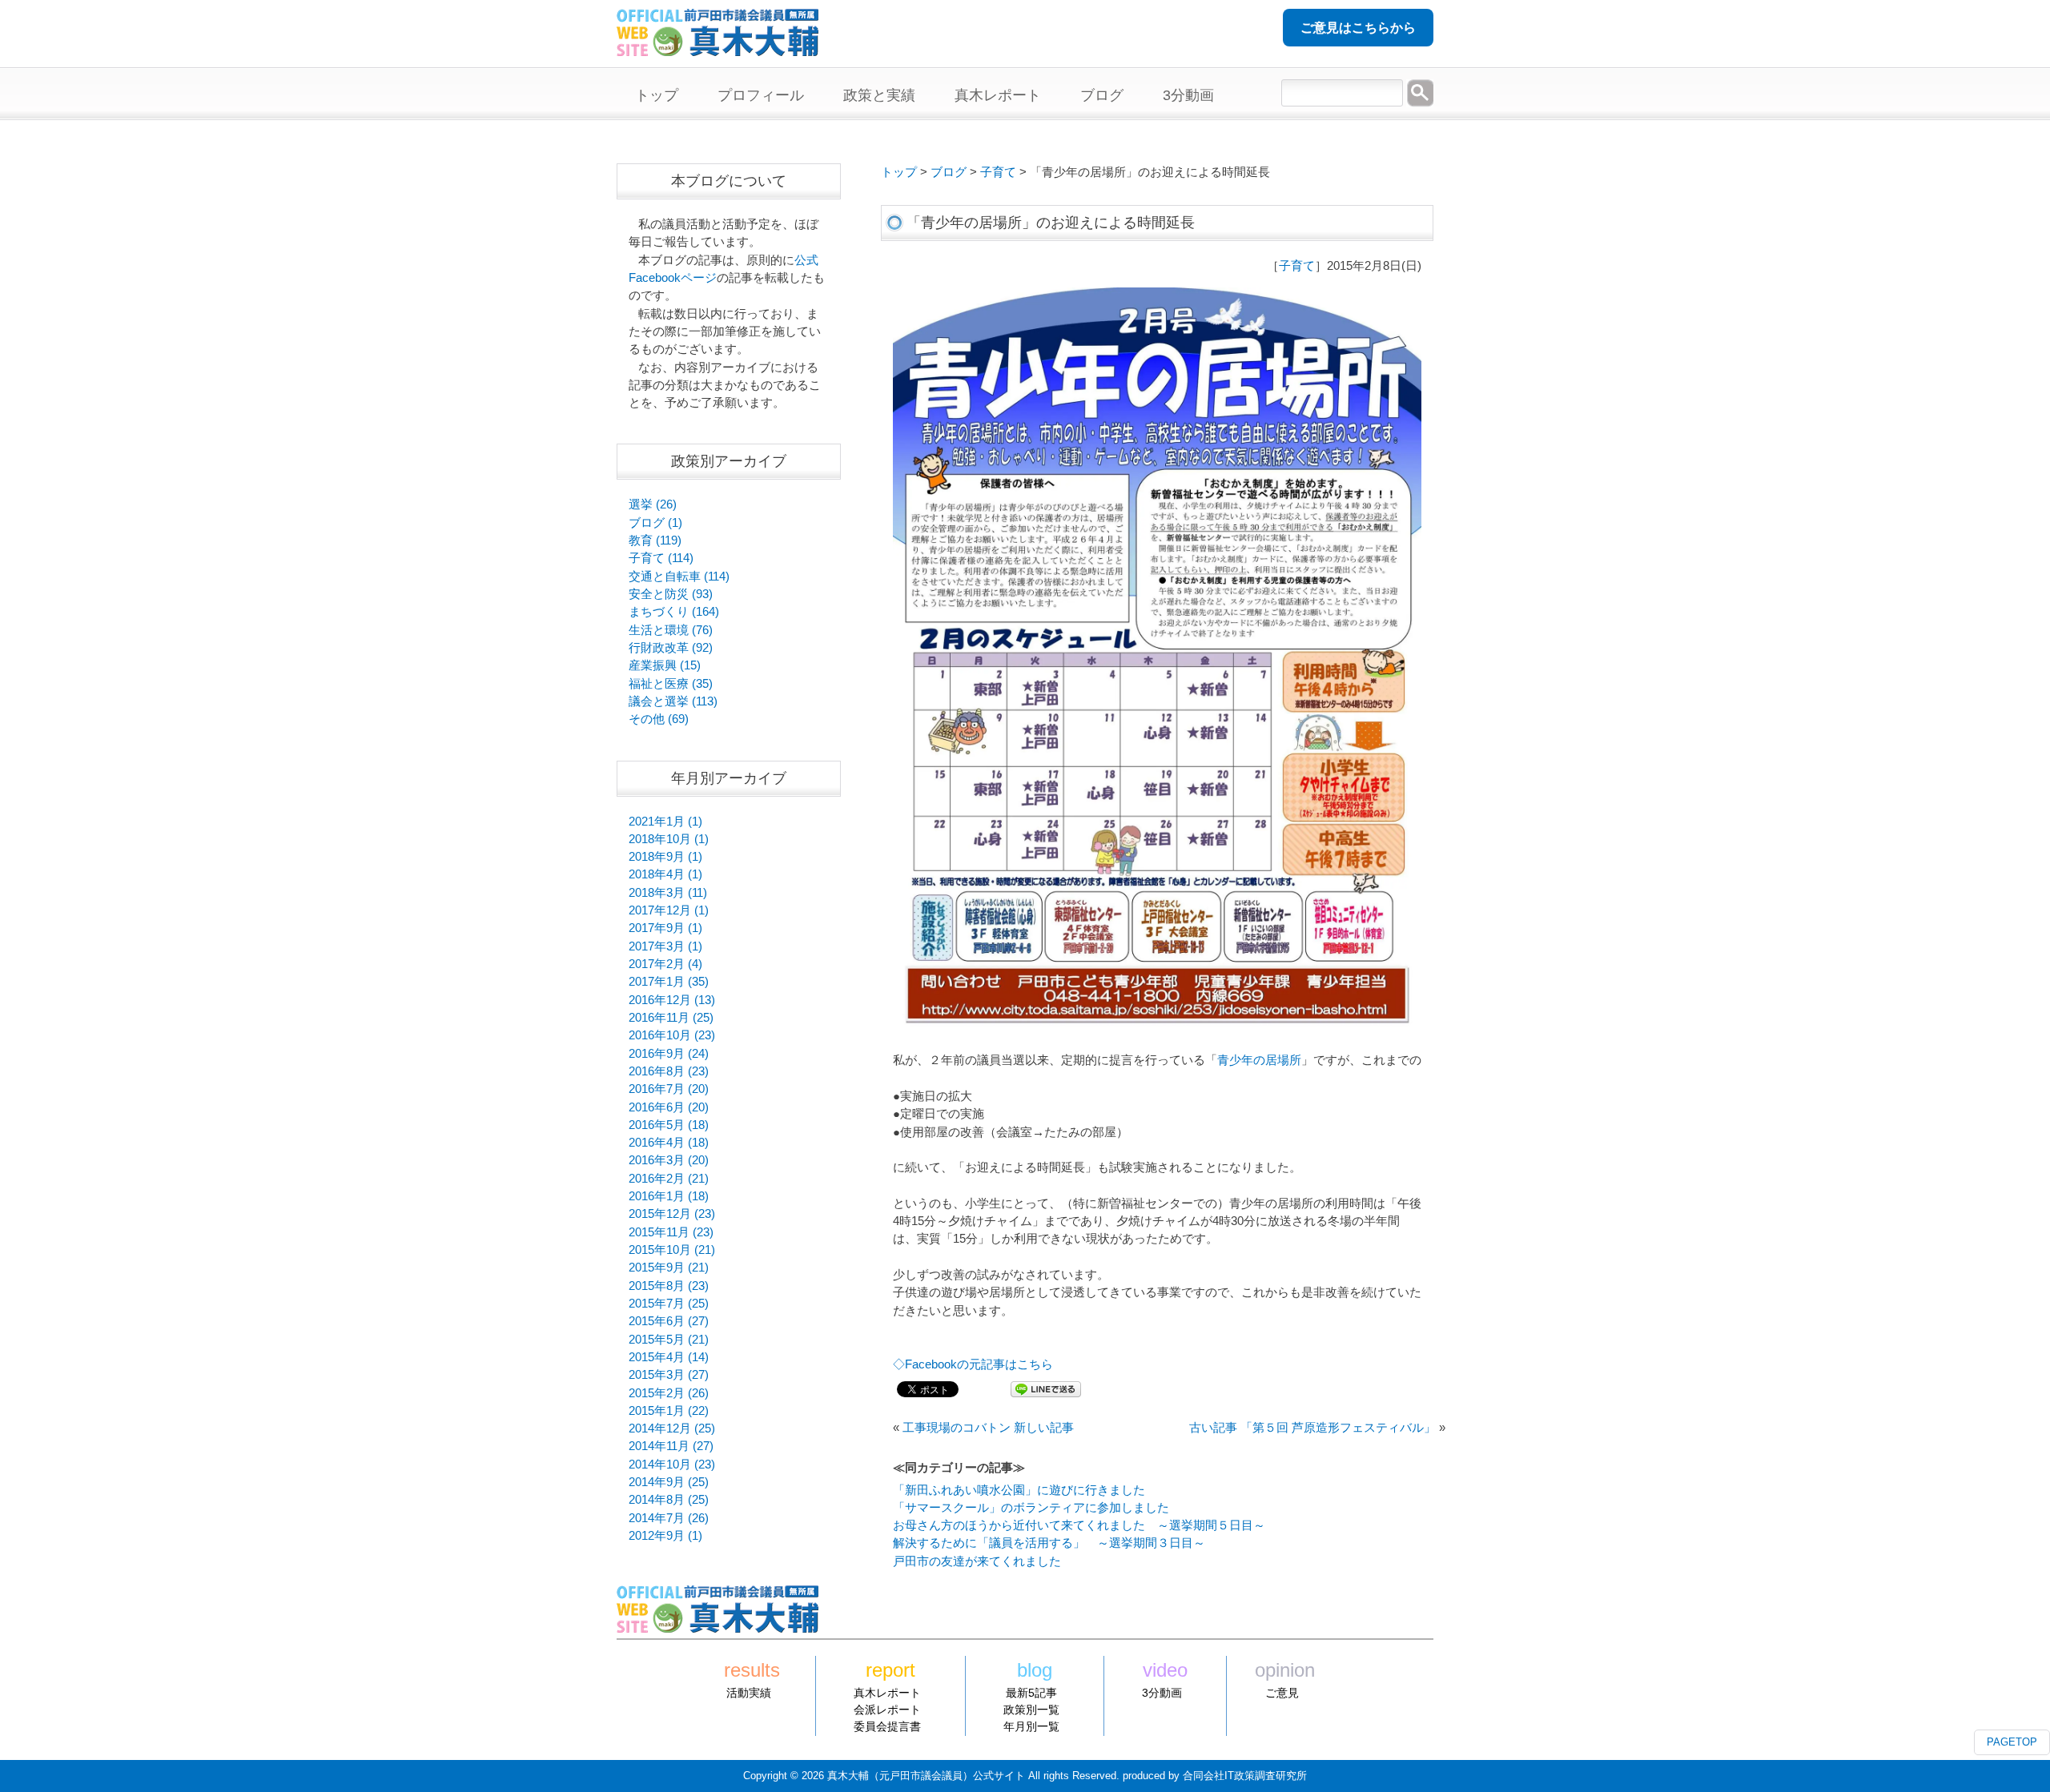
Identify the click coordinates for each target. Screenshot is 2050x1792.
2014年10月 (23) (672, 1465)
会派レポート (887, 1710)
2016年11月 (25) (671, 1018)
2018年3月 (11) (668, 893)
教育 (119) (655, 540)
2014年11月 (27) (671, 1446)
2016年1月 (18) (669, 1196)
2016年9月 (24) (669, 1054)
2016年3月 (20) (669, 1160)
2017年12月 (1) (669, 910)
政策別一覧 (1031, 1710)
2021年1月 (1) (665, 822)
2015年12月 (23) (672, 1214)
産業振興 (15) (665, 665)
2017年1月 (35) (669, 982)
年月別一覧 (1031, 1726)
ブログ (949, 172)
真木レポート (887, 1693)
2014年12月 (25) (672, 1428)
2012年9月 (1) (665, 1536)
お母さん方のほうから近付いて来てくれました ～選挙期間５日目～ (1079, 1525)
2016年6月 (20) (669, 1107)
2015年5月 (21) (669, 1340)
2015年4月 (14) (669, 1357)
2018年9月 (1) (665, 857)
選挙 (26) (653, 504)
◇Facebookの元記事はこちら (973, 1364)
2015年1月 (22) (669, 1411)
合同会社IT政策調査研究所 (1245, 1776)
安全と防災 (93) (671, 594)
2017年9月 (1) (665, 928)
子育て (998, 172)
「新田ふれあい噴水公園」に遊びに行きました (1019, 1490)
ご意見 (1282, 1693)
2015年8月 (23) (669, 1286)
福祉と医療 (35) (671, 684)
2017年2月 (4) (665, 964)
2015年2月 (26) (669, 1393)
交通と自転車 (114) (679, 577)
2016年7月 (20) (669, 1089)
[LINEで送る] (1046, 1388)
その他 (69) (659, 719)
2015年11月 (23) (671, 1232)
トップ (899, 172)
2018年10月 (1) (669, 839)
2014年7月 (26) (669, 1518)
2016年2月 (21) (669, 1179)
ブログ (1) (655, 523)
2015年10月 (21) (672, 1250)
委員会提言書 (887, 1726)
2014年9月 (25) (669, 1482)
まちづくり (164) (674, 612)
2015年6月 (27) (669, 1321)
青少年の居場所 (1259, 1060)
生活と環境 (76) (671, 630)
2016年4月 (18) (669, 1143)
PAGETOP (2012, 1742)
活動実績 (749, 1693)
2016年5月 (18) (669, 1125)
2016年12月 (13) (672, 1000)
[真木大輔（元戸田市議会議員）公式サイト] (717, 47)
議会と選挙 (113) (673, 701)
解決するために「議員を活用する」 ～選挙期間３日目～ (1049, 1543)
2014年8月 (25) (669, 1500)
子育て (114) (661, 558)
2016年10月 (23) (672, 1035)
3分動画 (1162, 1693)
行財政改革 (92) (671, 648)
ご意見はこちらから (1358, 28)
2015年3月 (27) (669, 1375)
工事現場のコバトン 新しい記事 (988, 1428)
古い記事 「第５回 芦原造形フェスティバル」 (1312, 1428)
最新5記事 (1031, 1693)
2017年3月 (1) (665, 946)
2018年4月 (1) (665, 874)
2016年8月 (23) (669, 1071)
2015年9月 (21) (669, 1268)
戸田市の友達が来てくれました (977, 1561)
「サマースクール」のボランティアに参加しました (1031, 1508)
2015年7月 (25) (669, 1304)
